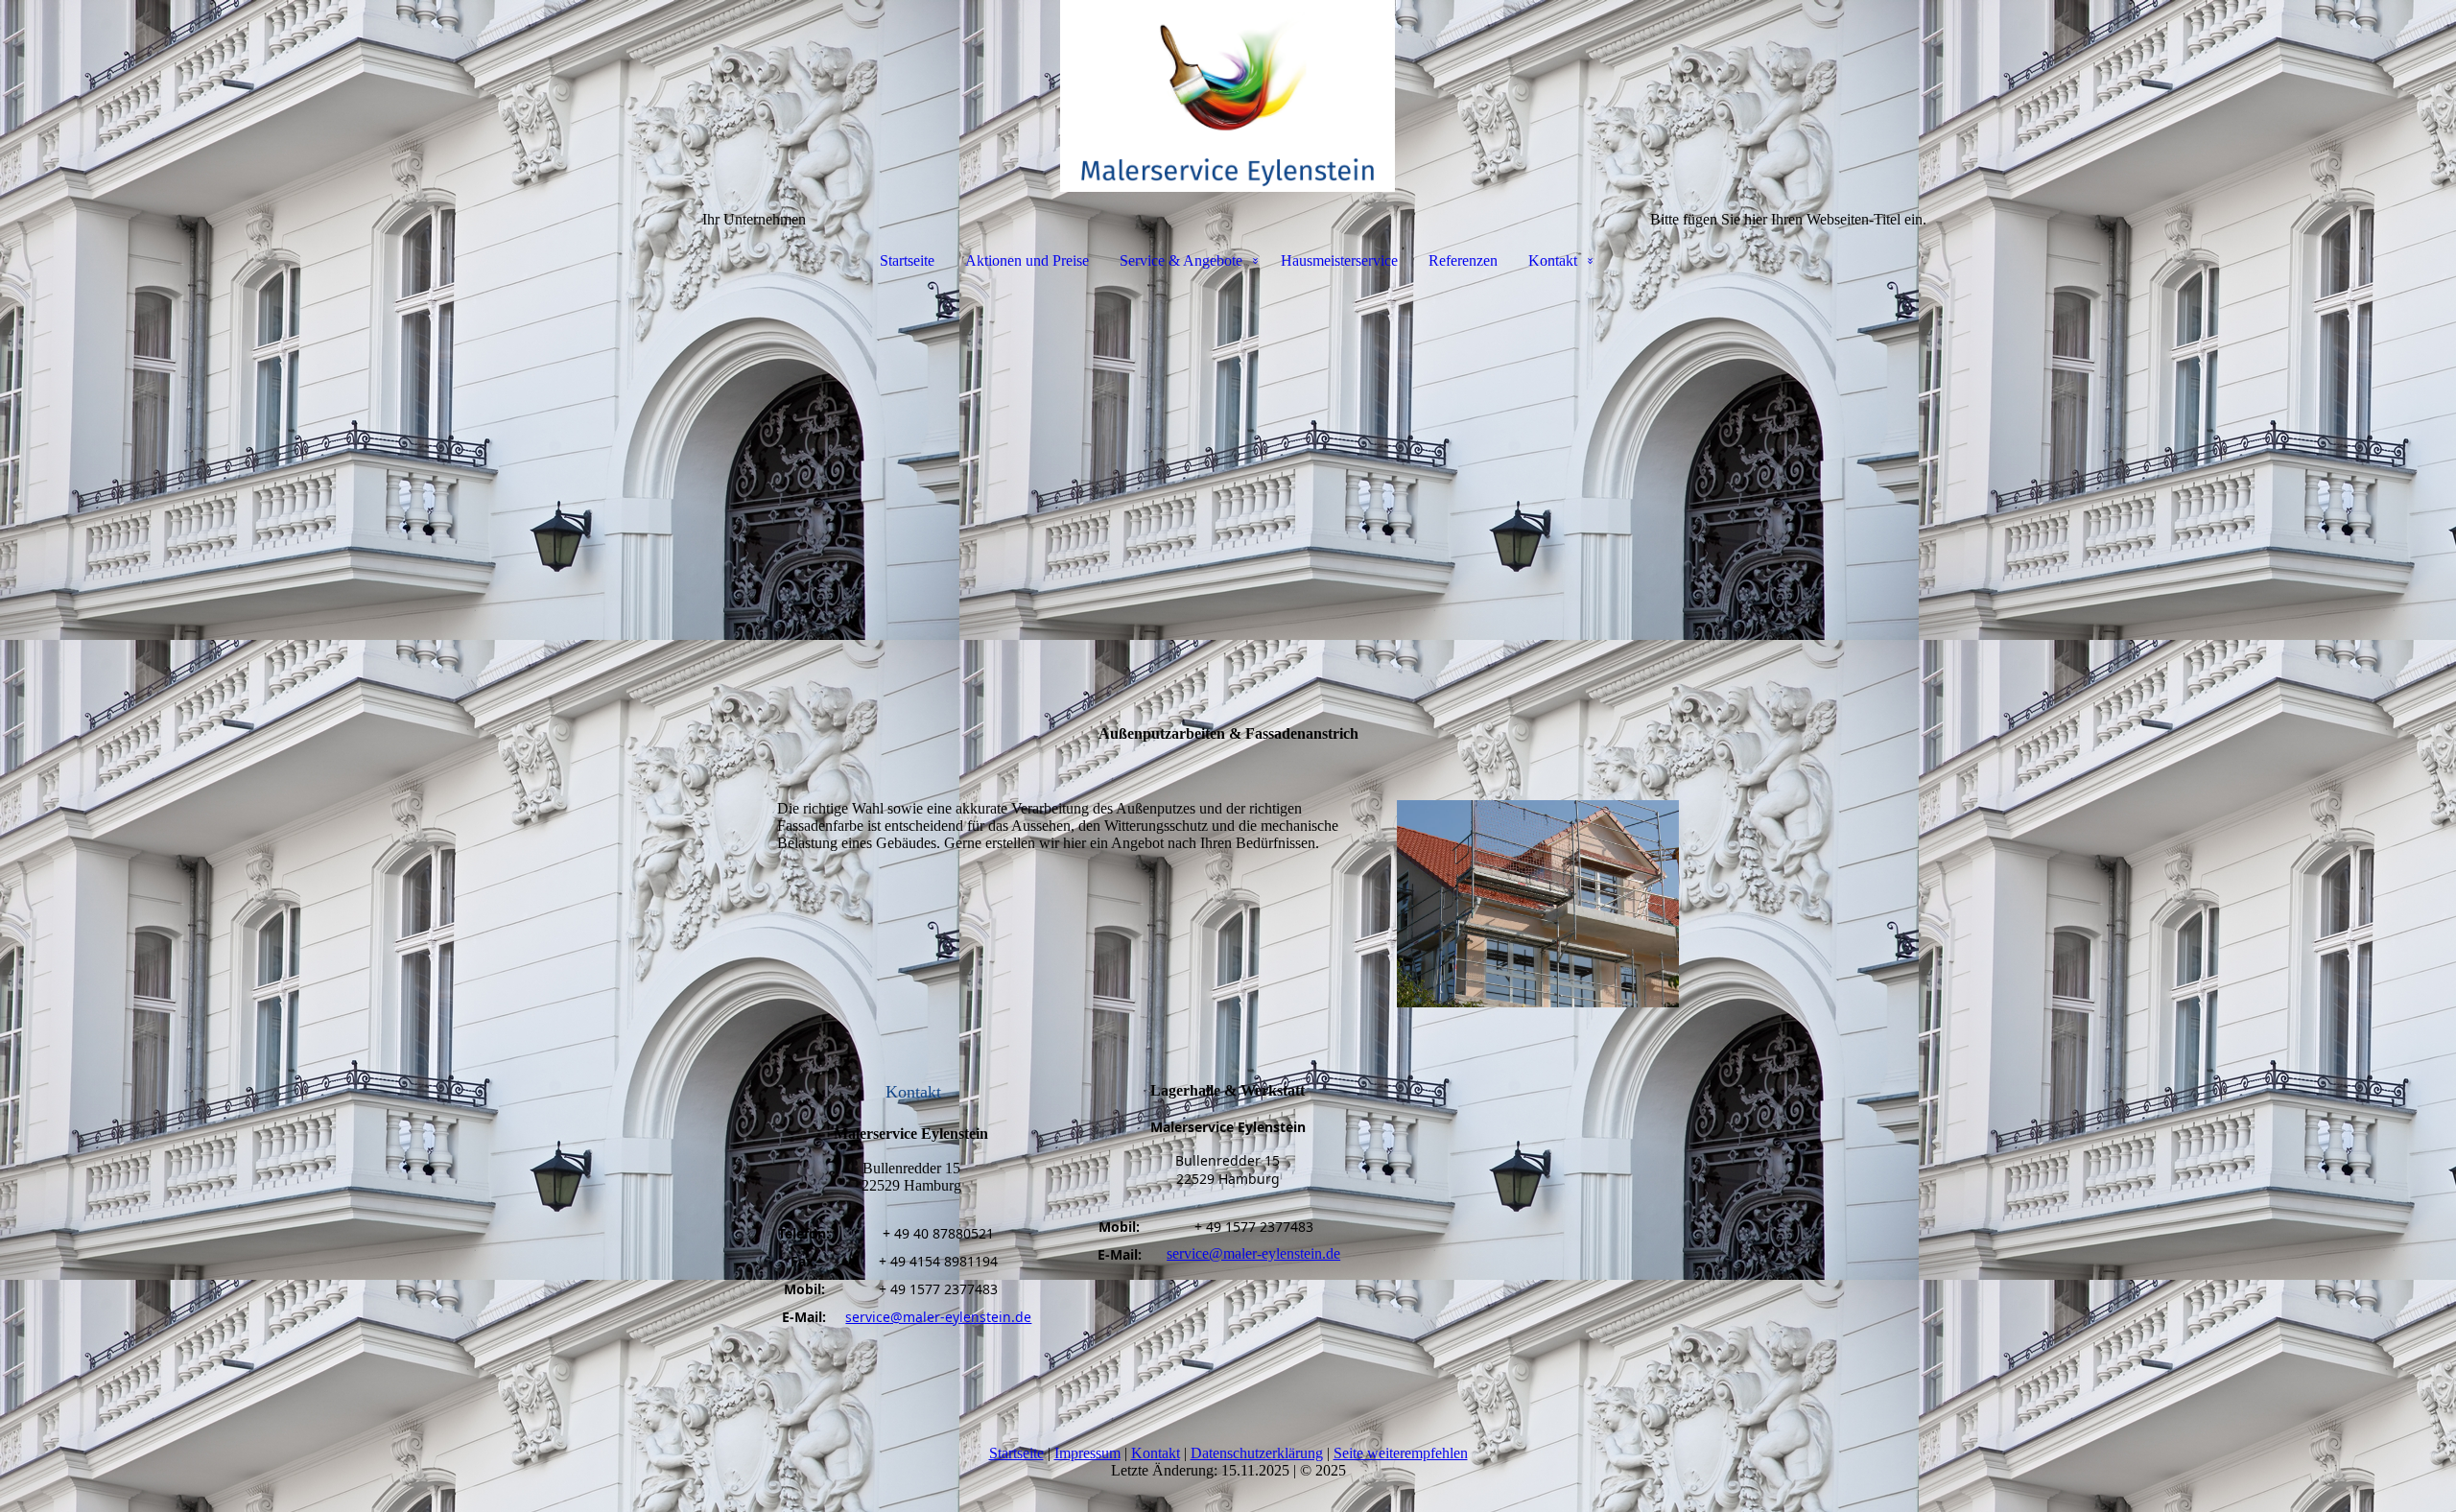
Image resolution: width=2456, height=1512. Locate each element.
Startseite (907, 260)
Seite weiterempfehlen (1401, 1453)
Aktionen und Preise (1027, 260)
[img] (1228, 96)
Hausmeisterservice (1339, 260)
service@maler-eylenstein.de (938, 1317)
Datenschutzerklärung (1257, 1453)
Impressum (1087, 1453)
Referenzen (1463, 260)
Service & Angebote (1181, 260)
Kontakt (1553, 260)
